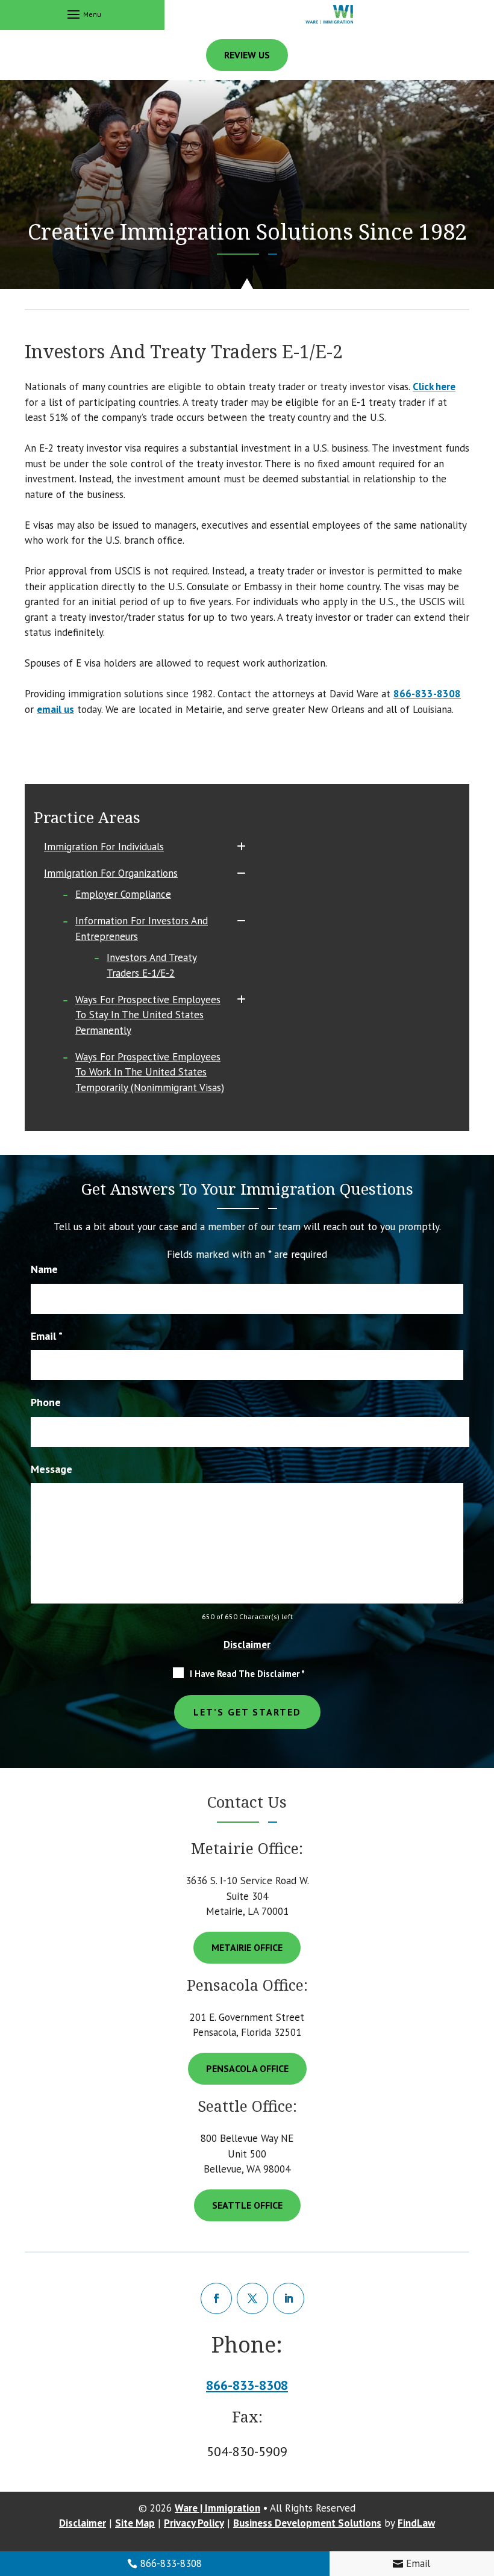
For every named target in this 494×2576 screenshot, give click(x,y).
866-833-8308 (171, 2563)
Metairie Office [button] (247, 1947)
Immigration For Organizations (111, 873)
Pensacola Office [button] (247, 2068)
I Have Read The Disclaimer (247, 1674)
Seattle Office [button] (247, 2205)
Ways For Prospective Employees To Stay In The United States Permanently (148, 1015)
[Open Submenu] (241, 847)
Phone (46, 1402)
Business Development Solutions (307, 2523)
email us (55, 709)
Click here (434, 387)
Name (44, 1269)
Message (52, 1469)
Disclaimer (247, 1644)
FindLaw (416, 2523)
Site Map (135, 2523)
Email (418, 2563)
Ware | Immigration (217, 2508)
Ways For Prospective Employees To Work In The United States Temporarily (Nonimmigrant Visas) (150, 1072)
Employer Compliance (123, 894)
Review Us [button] (247, 55)
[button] (83, 14)
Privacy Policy (194, 2523)
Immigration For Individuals (104, 847)
